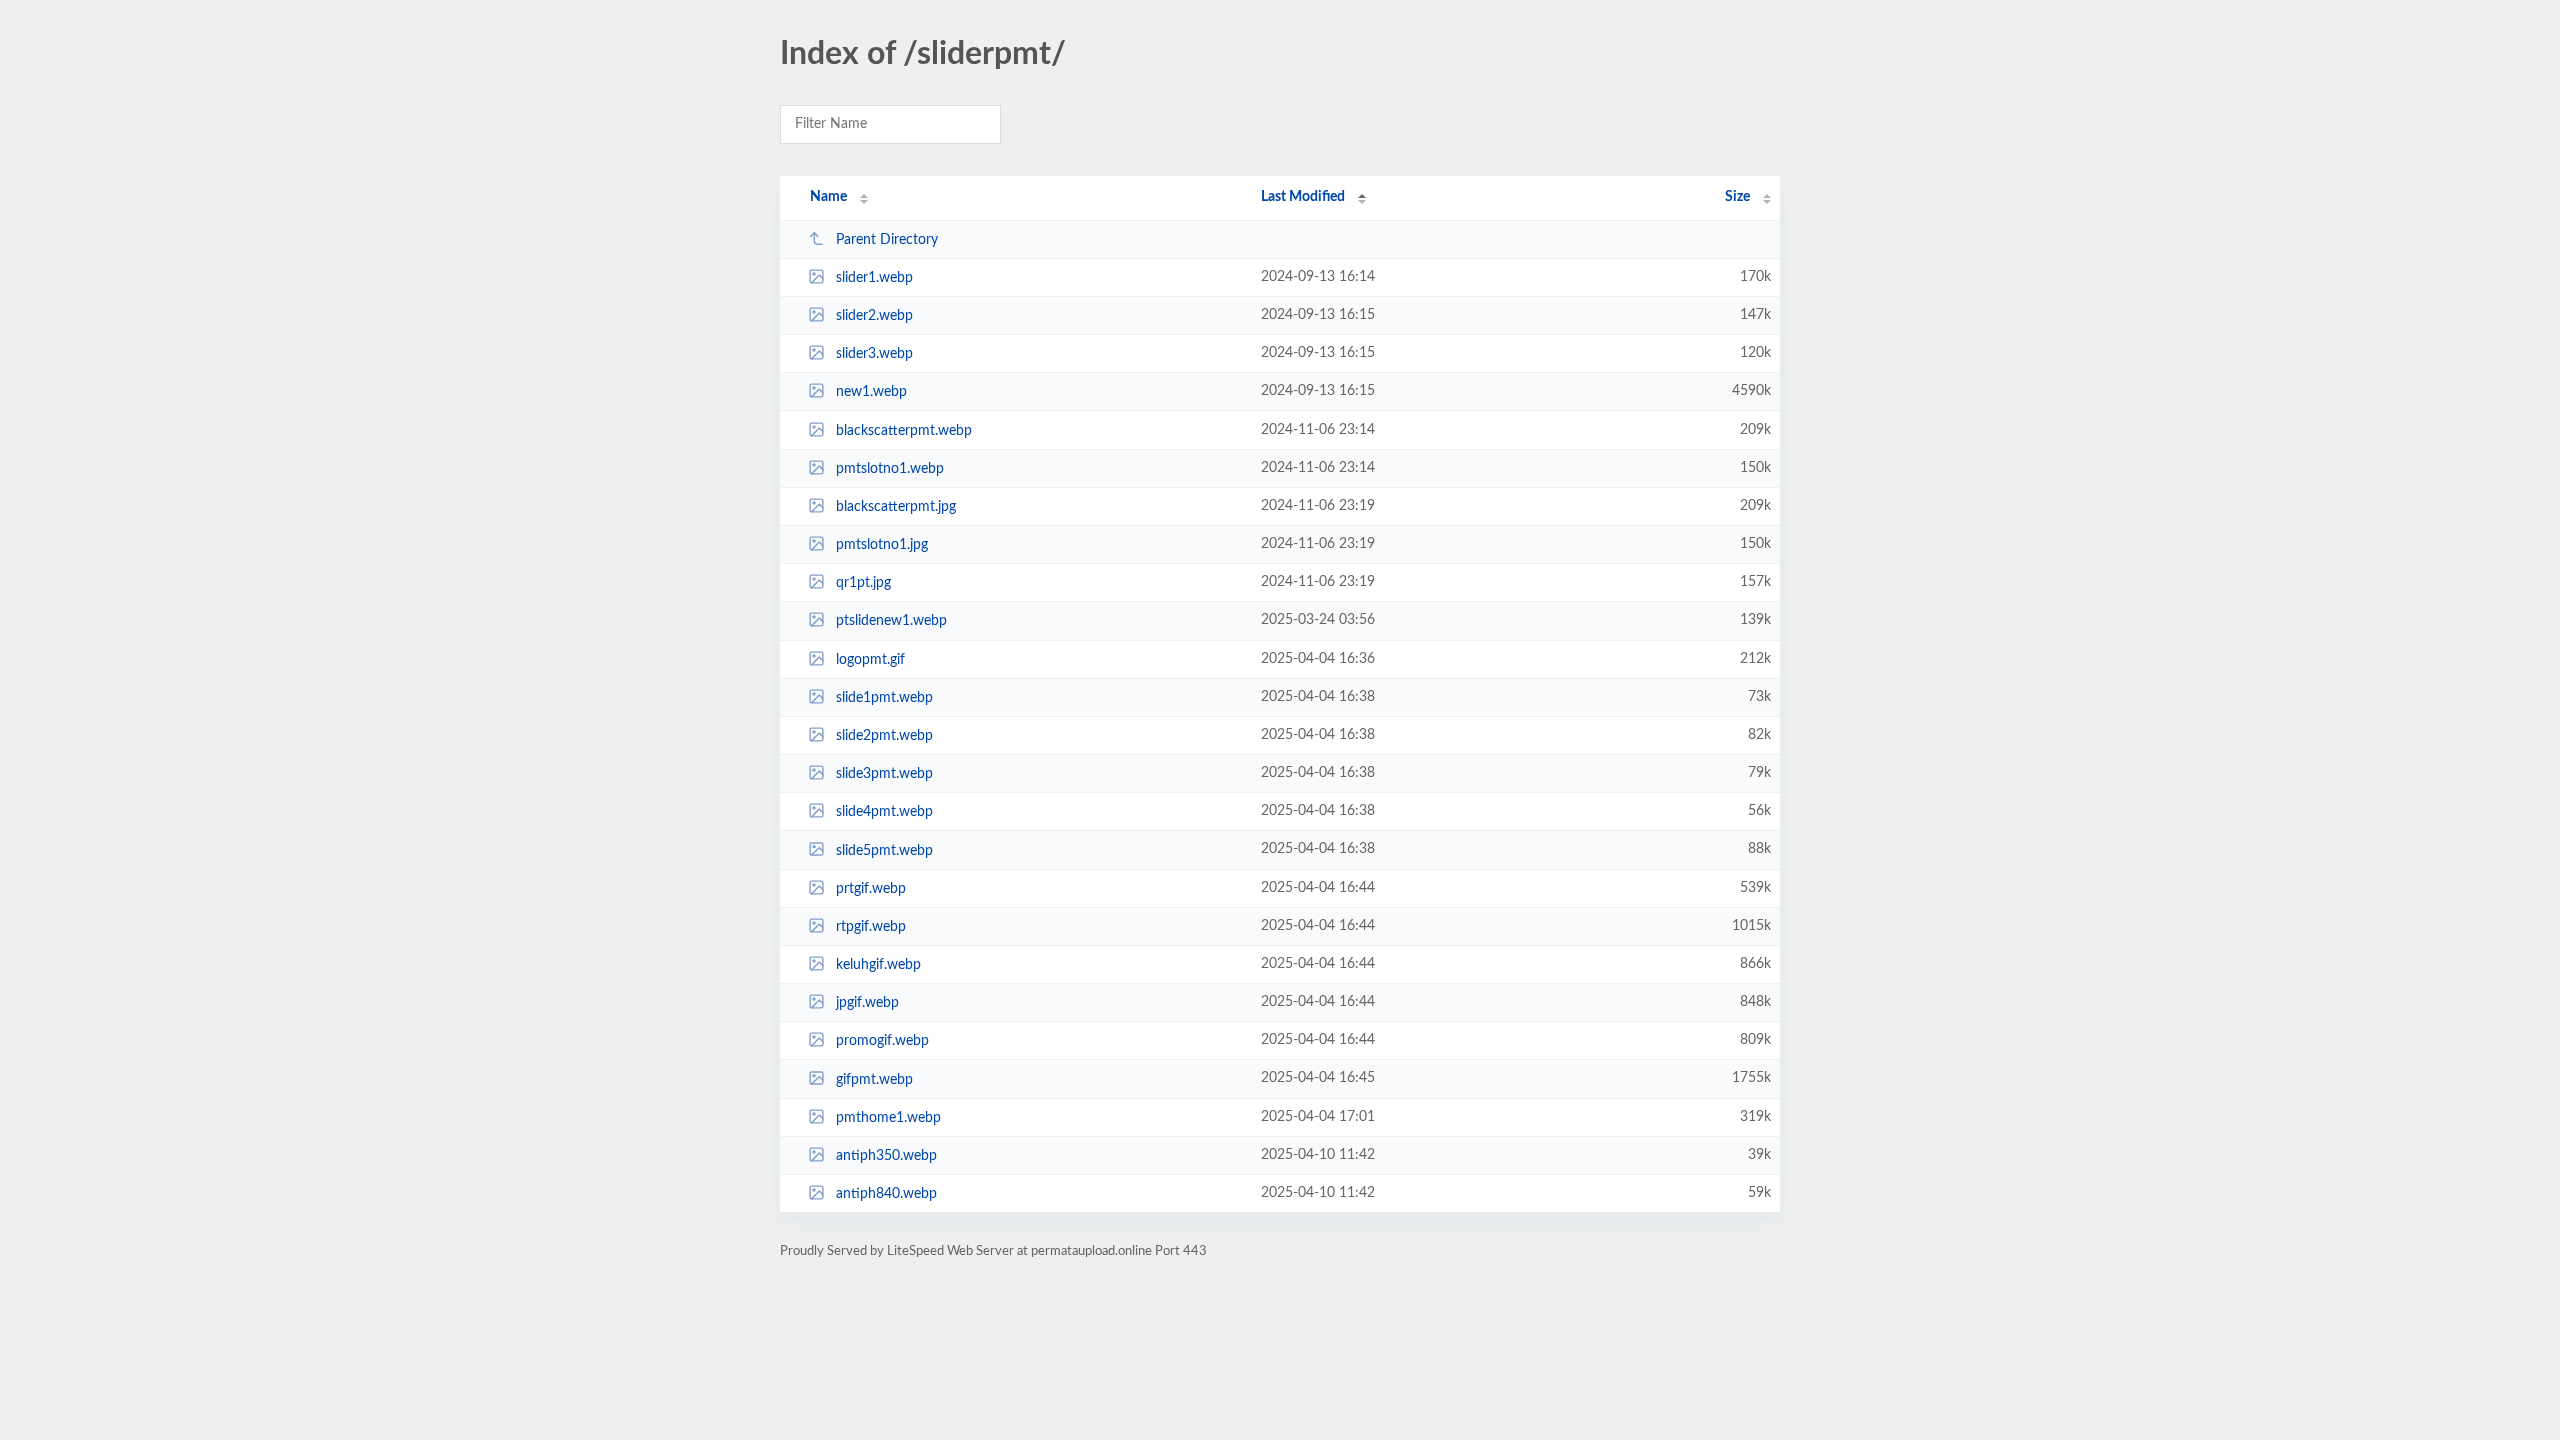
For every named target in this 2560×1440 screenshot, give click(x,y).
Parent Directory (887, 240)
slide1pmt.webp (884, 698)
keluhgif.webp (878, 965)
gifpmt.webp (874, 1079)
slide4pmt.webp (884, 812)
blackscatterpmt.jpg (896, 507)
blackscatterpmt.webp (904, 431)
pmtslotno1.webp (890, 469)
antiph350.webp (886, 1156)
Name (828, 197)
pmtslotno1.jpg (882, 545)
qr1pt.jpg (863, 583)
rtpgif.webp (871, 927)
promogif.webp (882, 1041)
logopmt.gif (870, 660)
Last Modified (1303, 197)
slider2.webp (874, 316)
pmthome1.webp (888, 1118)
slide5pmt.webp (884, 850)
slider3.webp (874, 354)
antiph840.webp (886, 1194)
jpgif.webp (867, 1003)
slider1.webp (874, 278)
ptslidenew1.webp (891, 621)
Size (1737, 197)
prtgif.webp (871, 889)
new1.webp (871, 392)
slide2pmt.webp (884, 736)
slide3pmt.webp (884, 774)
